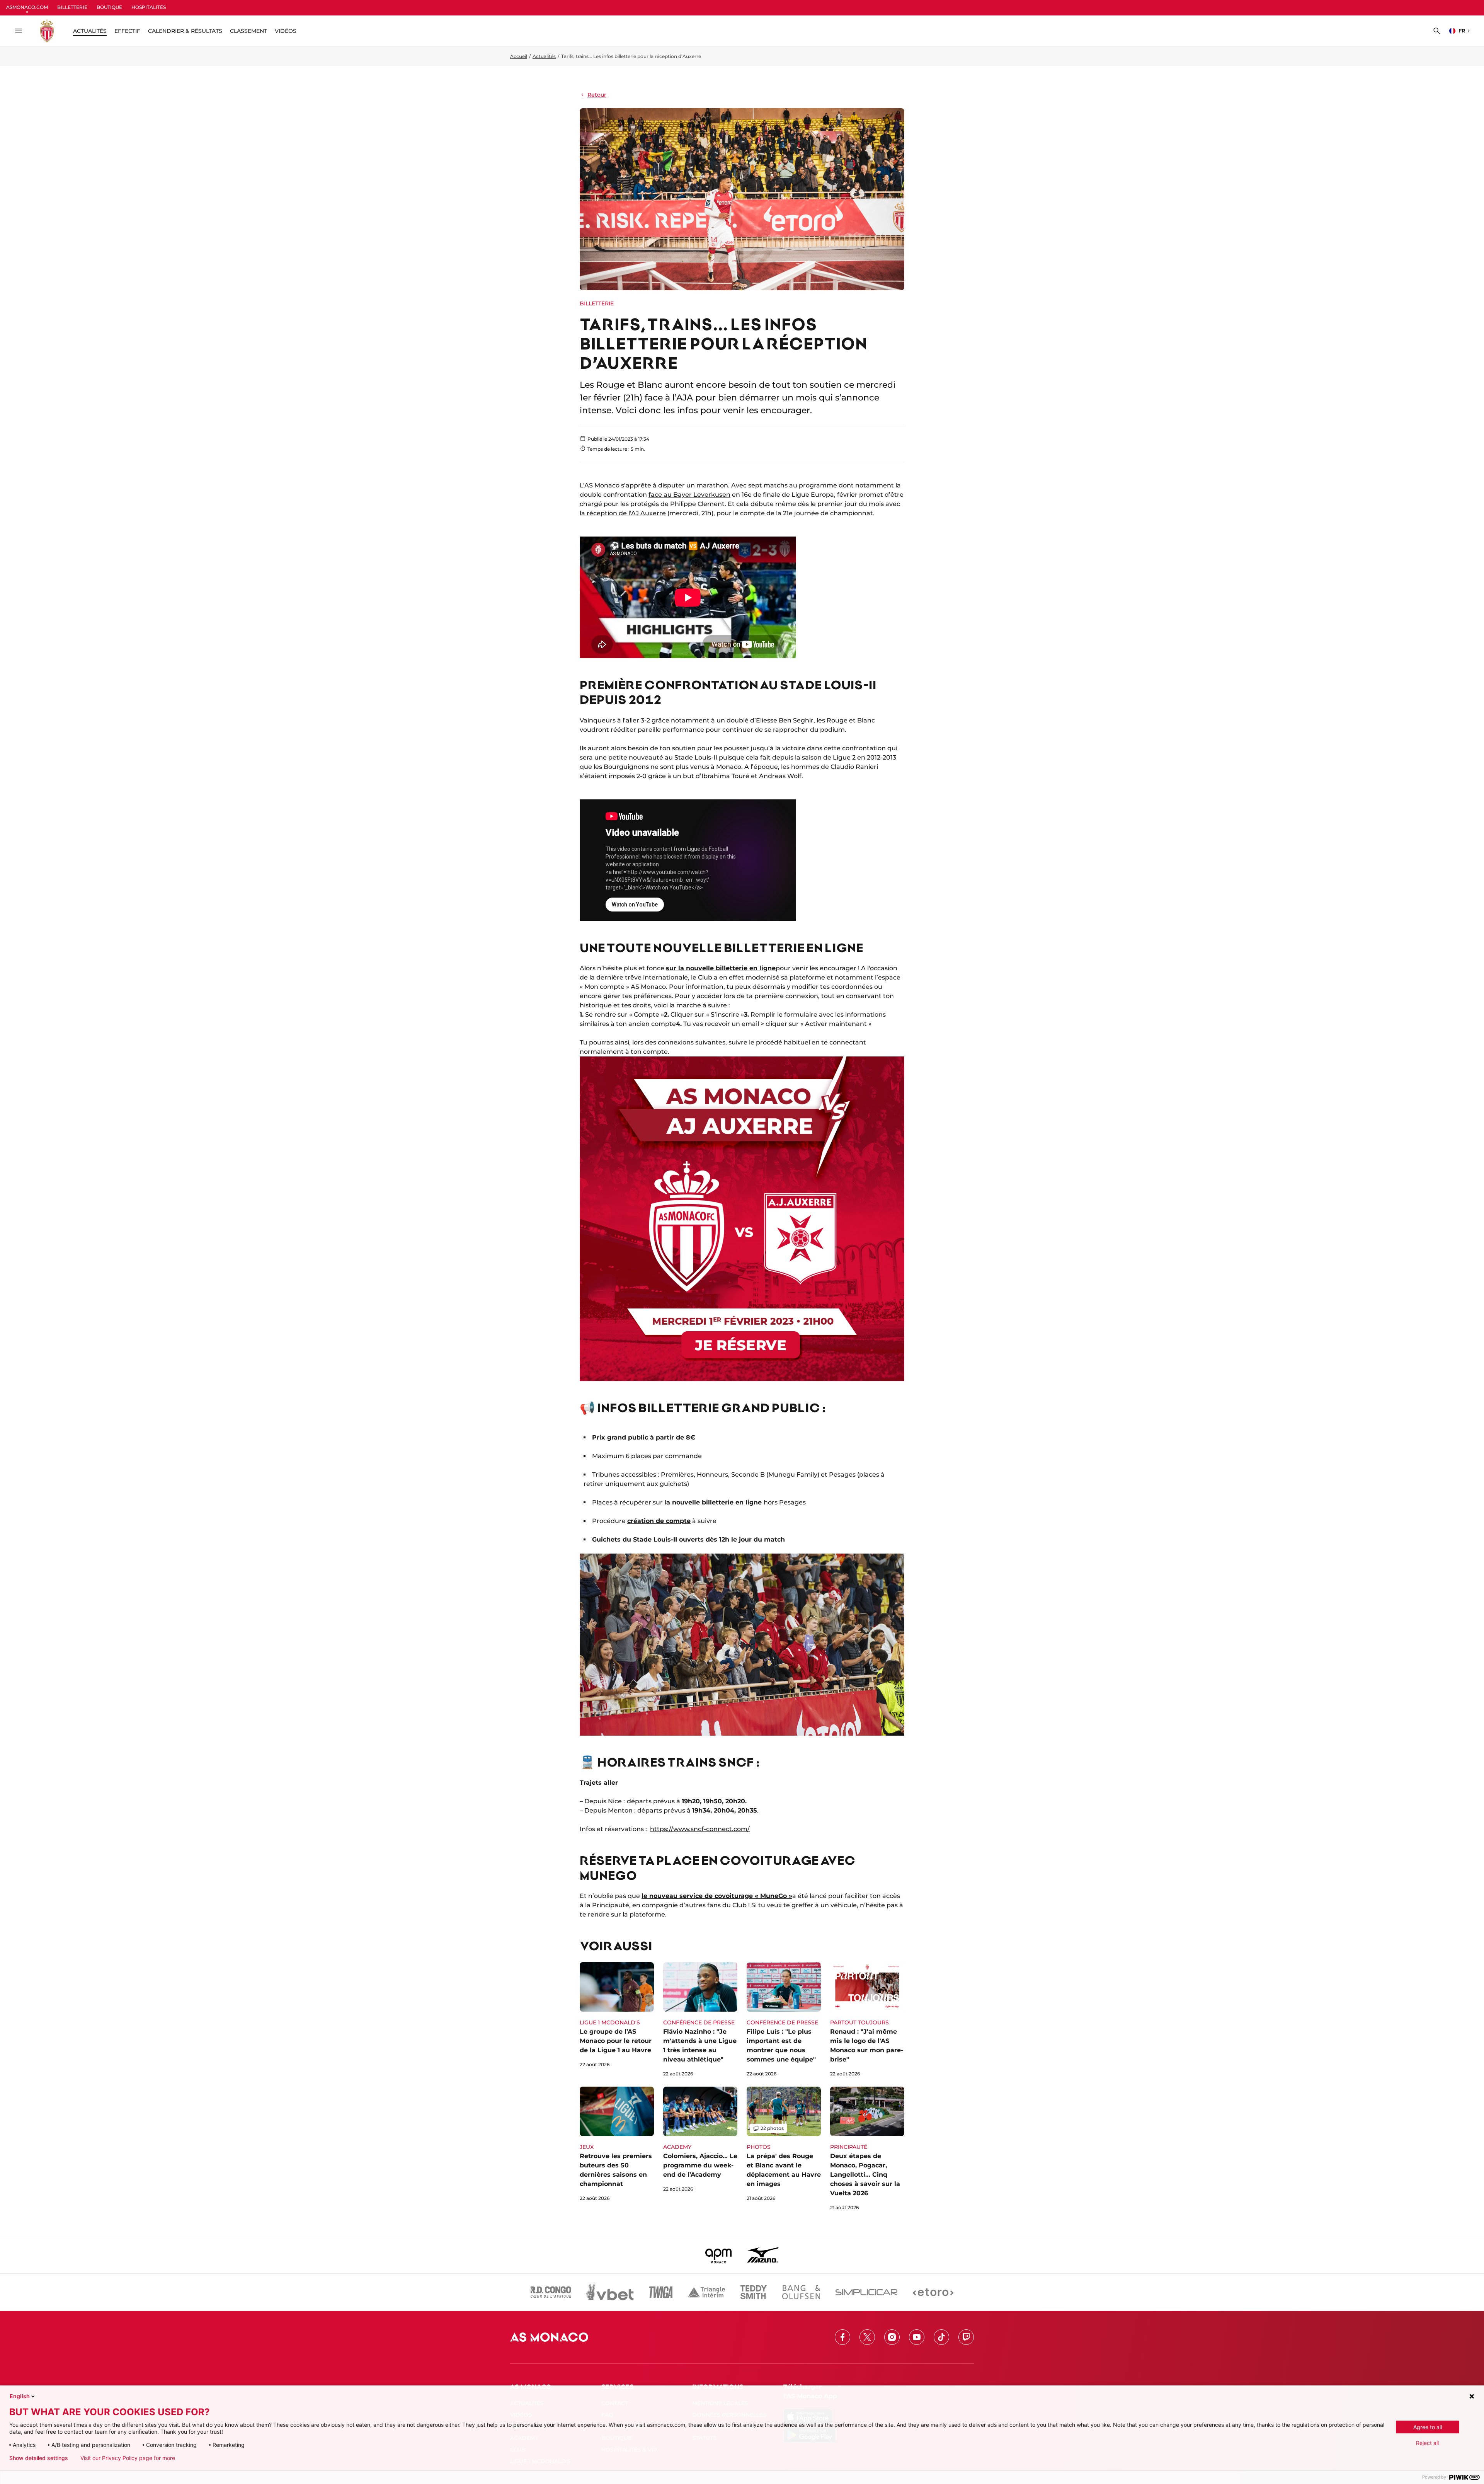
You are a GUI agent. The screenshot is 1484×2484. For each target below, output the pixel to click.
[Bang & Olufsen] (801, 2292)
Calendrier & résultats (185, 31)
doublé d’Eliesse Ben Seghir (770, 720)
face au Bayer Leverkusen (689, 495)
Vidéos (286, 31)
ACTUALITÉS (90, 31)
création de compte (659, 1521)
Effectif (127, 31)
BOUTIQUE (109, 7)
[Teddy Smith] (754, 2292)
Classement (248, 31)
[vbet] (610, 2292)
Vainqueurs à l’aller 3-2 (615, 720)
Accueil (519, 56)
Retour (597, 95)
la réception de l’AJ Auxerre (623, 513)
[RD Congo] (551, 2292)
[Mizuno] (763, 2255)
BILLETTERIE (72, 7)
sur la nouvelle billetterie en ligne (721, 968)
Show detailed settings (39, 2458)
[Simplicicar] (866, 2292)
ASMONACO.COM (27, 7)
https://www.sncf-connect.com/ (700, 1829)
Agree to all (1428, 2427)
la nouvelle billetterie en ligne (713, 1502)
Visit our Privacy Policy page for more (128, 2458)
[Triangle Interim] (706, 2292)
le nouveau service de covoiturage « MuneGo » (717, 1896)
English (20, 2396)
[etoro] (933, 2292)
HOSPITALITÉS (149, 7)
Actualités (544, 56)
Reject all (1427, 2443)
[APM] (719, 2255)
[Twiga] (661, 2292)
